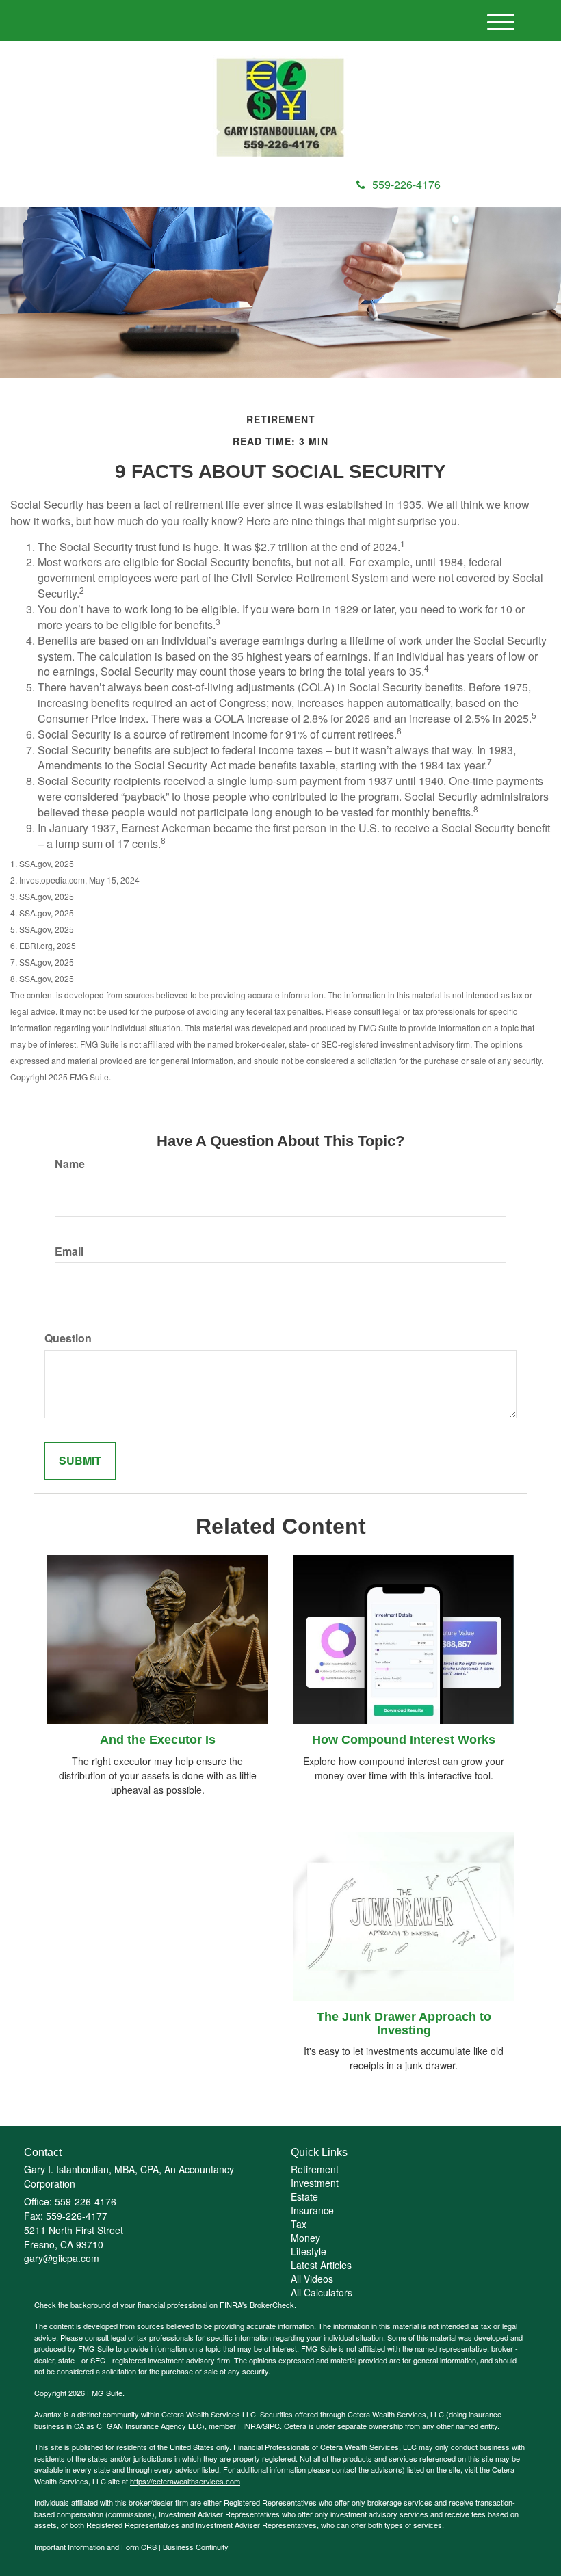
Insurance (312, 2210)
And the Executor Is (158, 1740)
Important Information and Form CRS (95, 2547)
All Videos (312, 2279)
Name (70, 1164)
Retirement (315, 2169)
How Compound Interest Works (404, 1740)
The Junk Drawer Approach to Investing (404, 2023)
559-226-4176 (406, 184)
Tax (299, 2224)
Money (305, 2238)
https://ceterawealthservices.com (185, 2481)
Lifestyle (309, 2251)
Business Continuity (196, 2547)
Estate (304, 2196)
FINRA (249, 2426)
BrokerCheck (272, 2305)
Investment (315, 2183)
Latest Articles (321, 2265)
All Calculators (322, 2292)
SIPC (271, 2426)
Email (69, 1251)
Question (68, 1338)
